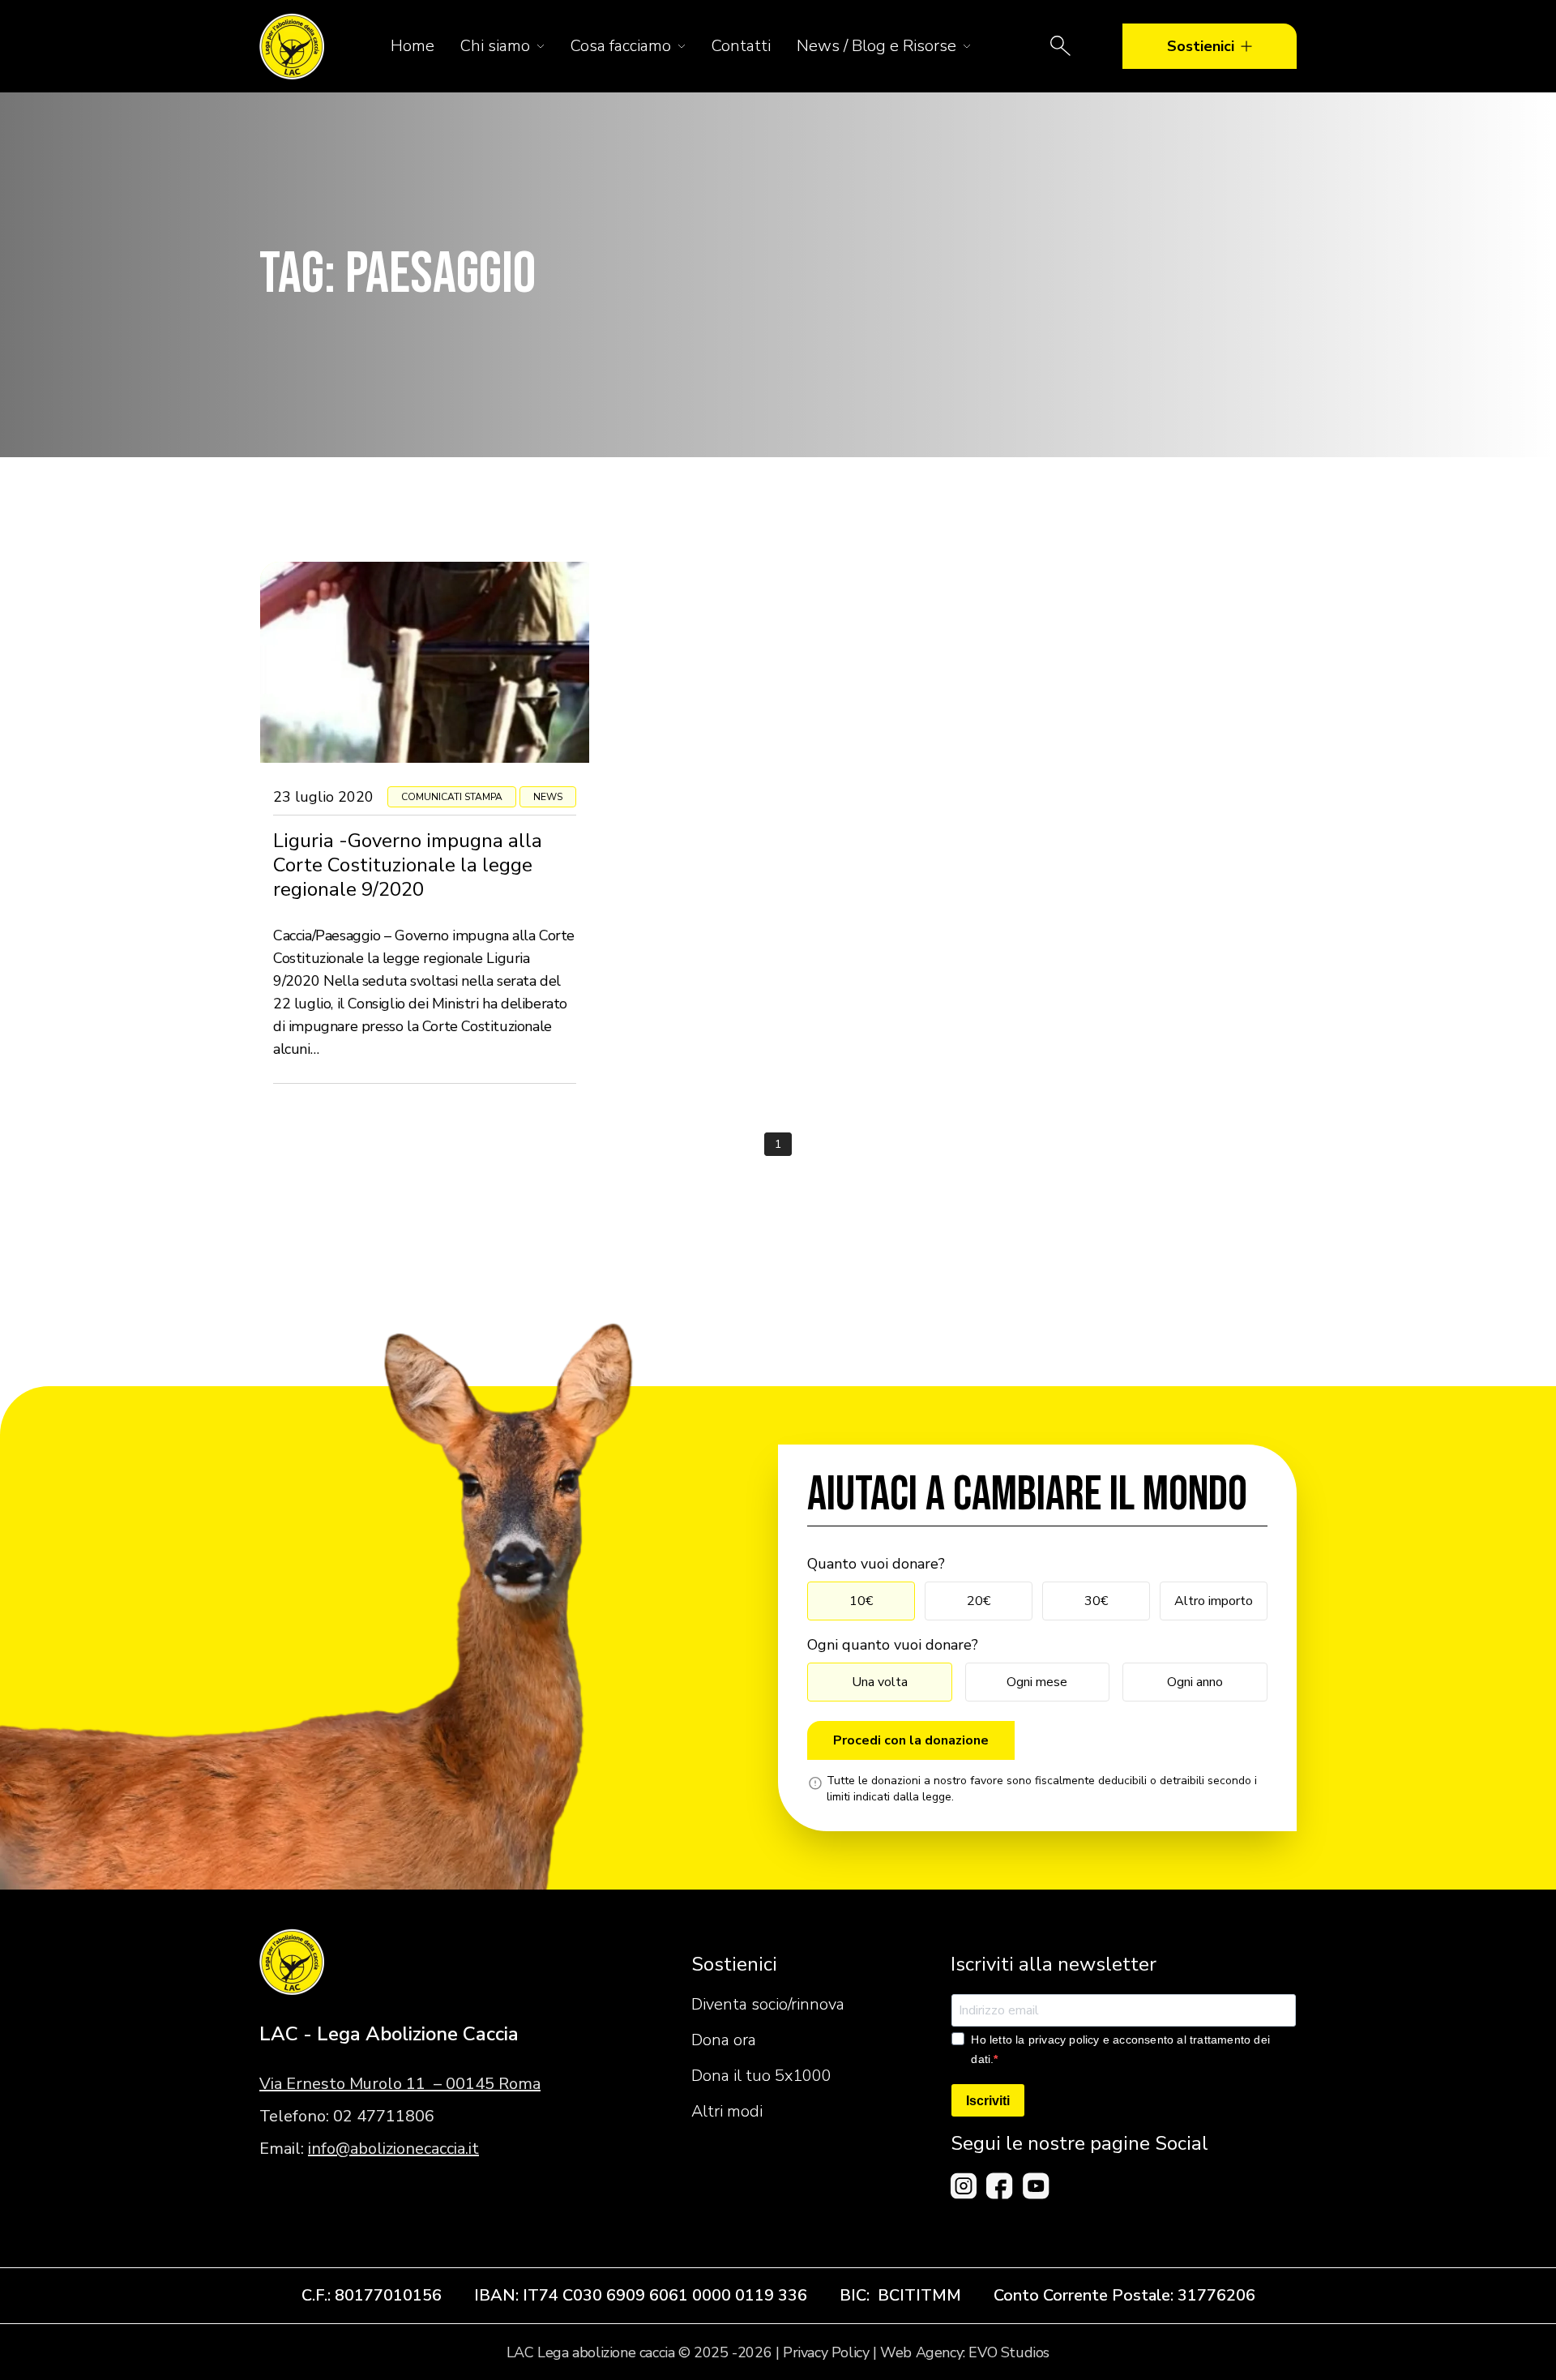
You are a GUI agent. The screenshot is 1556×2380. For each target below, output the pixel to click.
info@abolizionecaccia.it (393, 2149)
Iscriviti (988, 2101)
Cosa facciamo (621, 46)
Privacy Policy (826, 2352)
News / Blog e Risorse (876, 46)
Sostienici (1201, 46)
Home (413, 46)
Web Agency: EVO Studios (965, 2352)
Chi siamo (495, 46)
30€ (1096, 1601)
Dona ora (724, 2040)
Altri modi (727, 2111)
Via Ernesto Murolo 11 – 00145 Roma (400, 2084)
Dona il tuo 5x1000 (761, 2076)
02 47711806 (384, 2116)
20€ (979, 1601)
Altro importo (1214, 1601)
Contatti (741, 46)
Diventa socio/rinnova (768, 2004)
